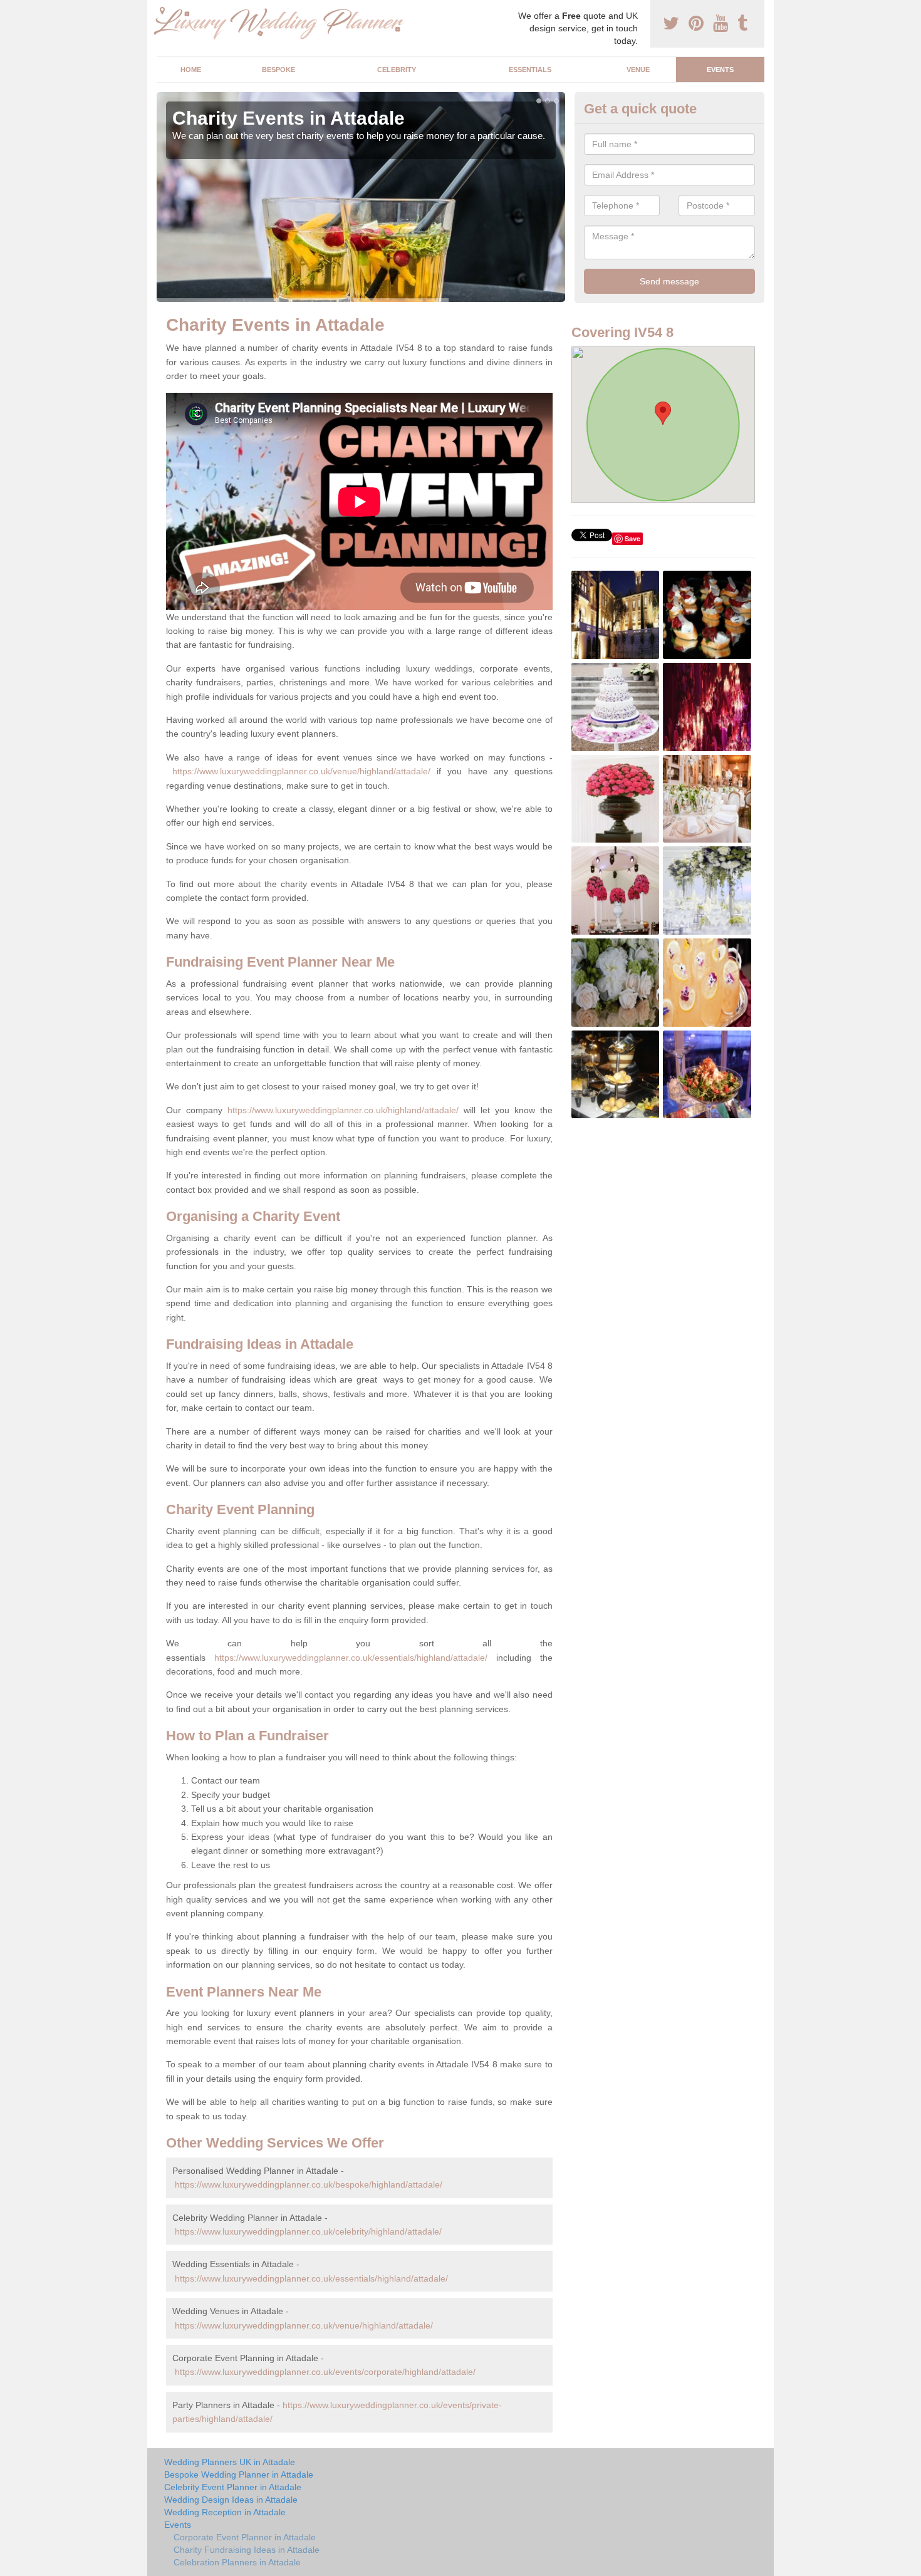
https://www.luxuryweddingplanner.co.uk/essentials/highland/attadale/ (351, 1658)
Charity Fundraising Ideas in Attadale (247, 2550)
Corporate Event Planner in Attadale (245, 2537)
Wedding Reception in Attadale (225, 2512)
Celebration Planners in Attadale (237, 2562)
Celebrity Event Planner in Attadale (233, 2487)
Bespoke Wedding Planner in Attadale (239, 2475)
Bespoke (278, 70)
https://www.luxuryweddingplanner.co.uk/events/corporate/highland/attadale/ (325, 2372)
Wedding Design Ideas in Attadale (231, 2500)
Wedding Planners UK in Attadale (230, 2462)
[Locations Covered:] (162, 11)
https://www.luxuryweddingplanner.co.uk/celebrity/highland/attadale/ (308, 2231)
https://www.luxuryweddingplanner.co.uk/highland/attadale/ (343, 1110)
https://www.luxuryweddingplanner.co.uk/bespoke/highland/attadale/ (309, 2184)
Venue (638, 70)
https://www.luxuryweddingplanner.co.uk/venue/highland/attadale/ (301, 771)
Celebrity (397, 70)
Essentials (530, 70)
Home (191, 70)
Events (720, 70)
